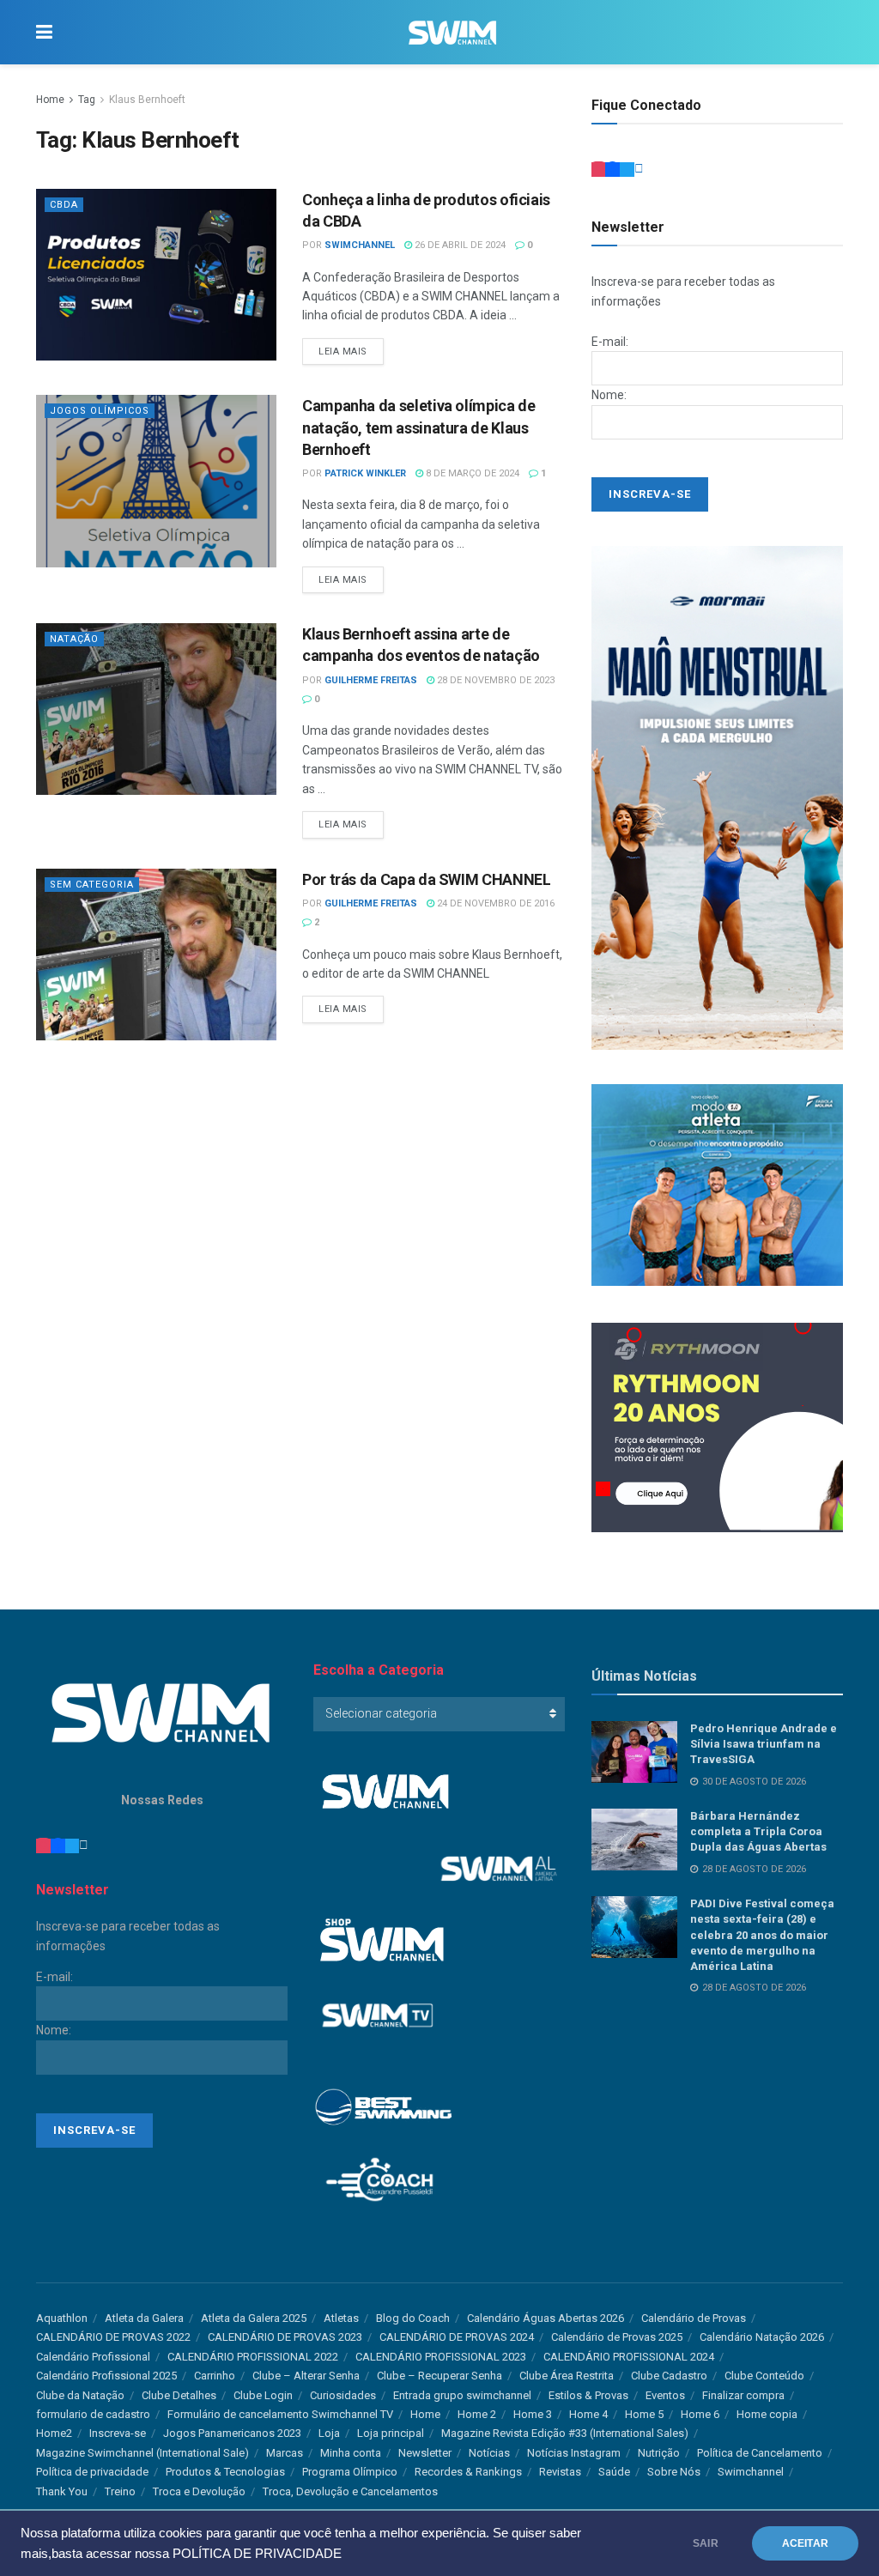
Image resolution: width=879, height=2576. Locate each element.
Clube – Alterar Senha (306, 2376)
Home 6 (700, 2414)
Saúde (614, 2472)
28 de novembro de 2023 (494, 680)
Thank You (62, 2491)
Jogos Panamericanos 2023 (232, 2433)
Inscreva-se (118, 2433)
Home (50, 100)
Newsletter (425, 2453)
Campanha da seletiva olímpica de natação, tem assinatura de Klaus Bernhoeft (418, 427)
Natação (74, 639)
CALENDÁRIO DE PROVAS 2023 (285, 2337)
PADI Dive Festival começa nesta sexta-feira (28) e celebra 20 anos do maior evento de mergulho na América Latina (762, 1935)
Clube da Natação (80, 2395)
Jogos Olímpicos (100, 411)
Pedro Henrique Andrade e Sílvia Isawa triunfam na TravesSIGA (764, 1744)
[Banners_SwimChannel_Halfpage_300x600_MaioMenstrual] (717, 797)
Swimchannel (751, 2472)
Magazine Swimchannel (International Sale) (142, 2453)
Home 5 (644, 2414)
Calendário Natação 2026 (762, 2337)
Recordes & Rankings (468, 2472)
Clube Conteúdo (764, 2376)
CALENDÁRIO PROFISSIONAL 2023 (441, 2357)
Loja (329, 2433)
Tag (87, 100)
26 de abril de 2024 (459, 245)
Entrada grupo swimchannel (462, 2395)
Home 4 (588, 2414)
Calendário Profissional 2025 (106, 2376)
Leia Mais (343, 352)
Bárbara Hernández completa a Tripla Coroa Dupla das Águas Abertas (758, 1831)
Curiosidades (343, 2395)
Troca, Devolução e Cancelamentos (350, 2491)
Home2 (54, 2433)
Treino (120, 2491)
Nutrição (659, 2453)
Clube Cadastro (669, 2376)
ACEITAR (805, 2543)
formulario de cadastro (93, 2414)
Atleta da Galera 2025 (254, 2318)
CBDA (64, 205)
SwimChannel (360, 245)
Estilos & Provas (588, 2395)
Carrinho (215, 2376)
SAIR (706, 2543)
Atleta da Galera (144, 2318)
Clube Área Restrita (567, 2376)
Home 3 (533, 2414)
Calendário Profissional (93, 2357)
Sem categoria (92, 885)
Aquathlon (62, 2318)
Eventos (665, 2395)
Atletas (341, 2318)
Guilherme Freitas (371, 680)
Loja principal (391, 2433)
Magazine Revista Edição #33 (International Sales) (565, 2433)
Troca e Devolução (199, 2491)
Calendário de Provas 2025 (617, 2337)
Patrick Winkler (365, 473)
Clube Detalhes (179, 2395)
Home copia (767, 2414)
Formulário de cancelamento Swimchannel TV (280, 2414)
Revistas (560, 2472)
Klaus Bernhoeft (147, 100)
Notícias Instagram (574, 2453)
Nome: (609, 395)
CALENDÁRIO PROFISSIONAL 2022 (253, 2357)
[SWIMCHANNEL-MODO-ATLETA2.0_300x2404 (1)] (717, 1184)
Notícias (489, 2453)
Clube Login (263, 2395)
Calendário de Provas (694, 2318)
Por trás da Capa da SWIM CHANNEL (426, 879)
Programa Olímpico (350, 2472)
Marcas (285, 2453)
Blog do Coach (413, 2318)
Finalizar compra (743, 2395)
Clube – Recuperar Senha (439, 2376)
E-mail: (610, 342)
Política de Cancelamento (760, 2453)
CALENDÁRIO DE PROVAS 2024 (457, 2337)
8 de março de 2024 (471, 473)
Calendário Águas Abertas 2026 (546, 2318)
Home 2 (477, 2414)
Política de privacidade (92, 2472)
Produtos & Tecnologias (225, 2472)
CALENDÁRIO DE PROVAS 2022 (113, 2337)
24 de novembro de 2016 (494, 903)
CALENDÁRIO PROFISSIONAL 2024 (629, 2357)
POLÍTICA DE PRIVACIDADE (257, 2554)
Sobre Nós (674, 2472)
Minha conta (351, 2453)
